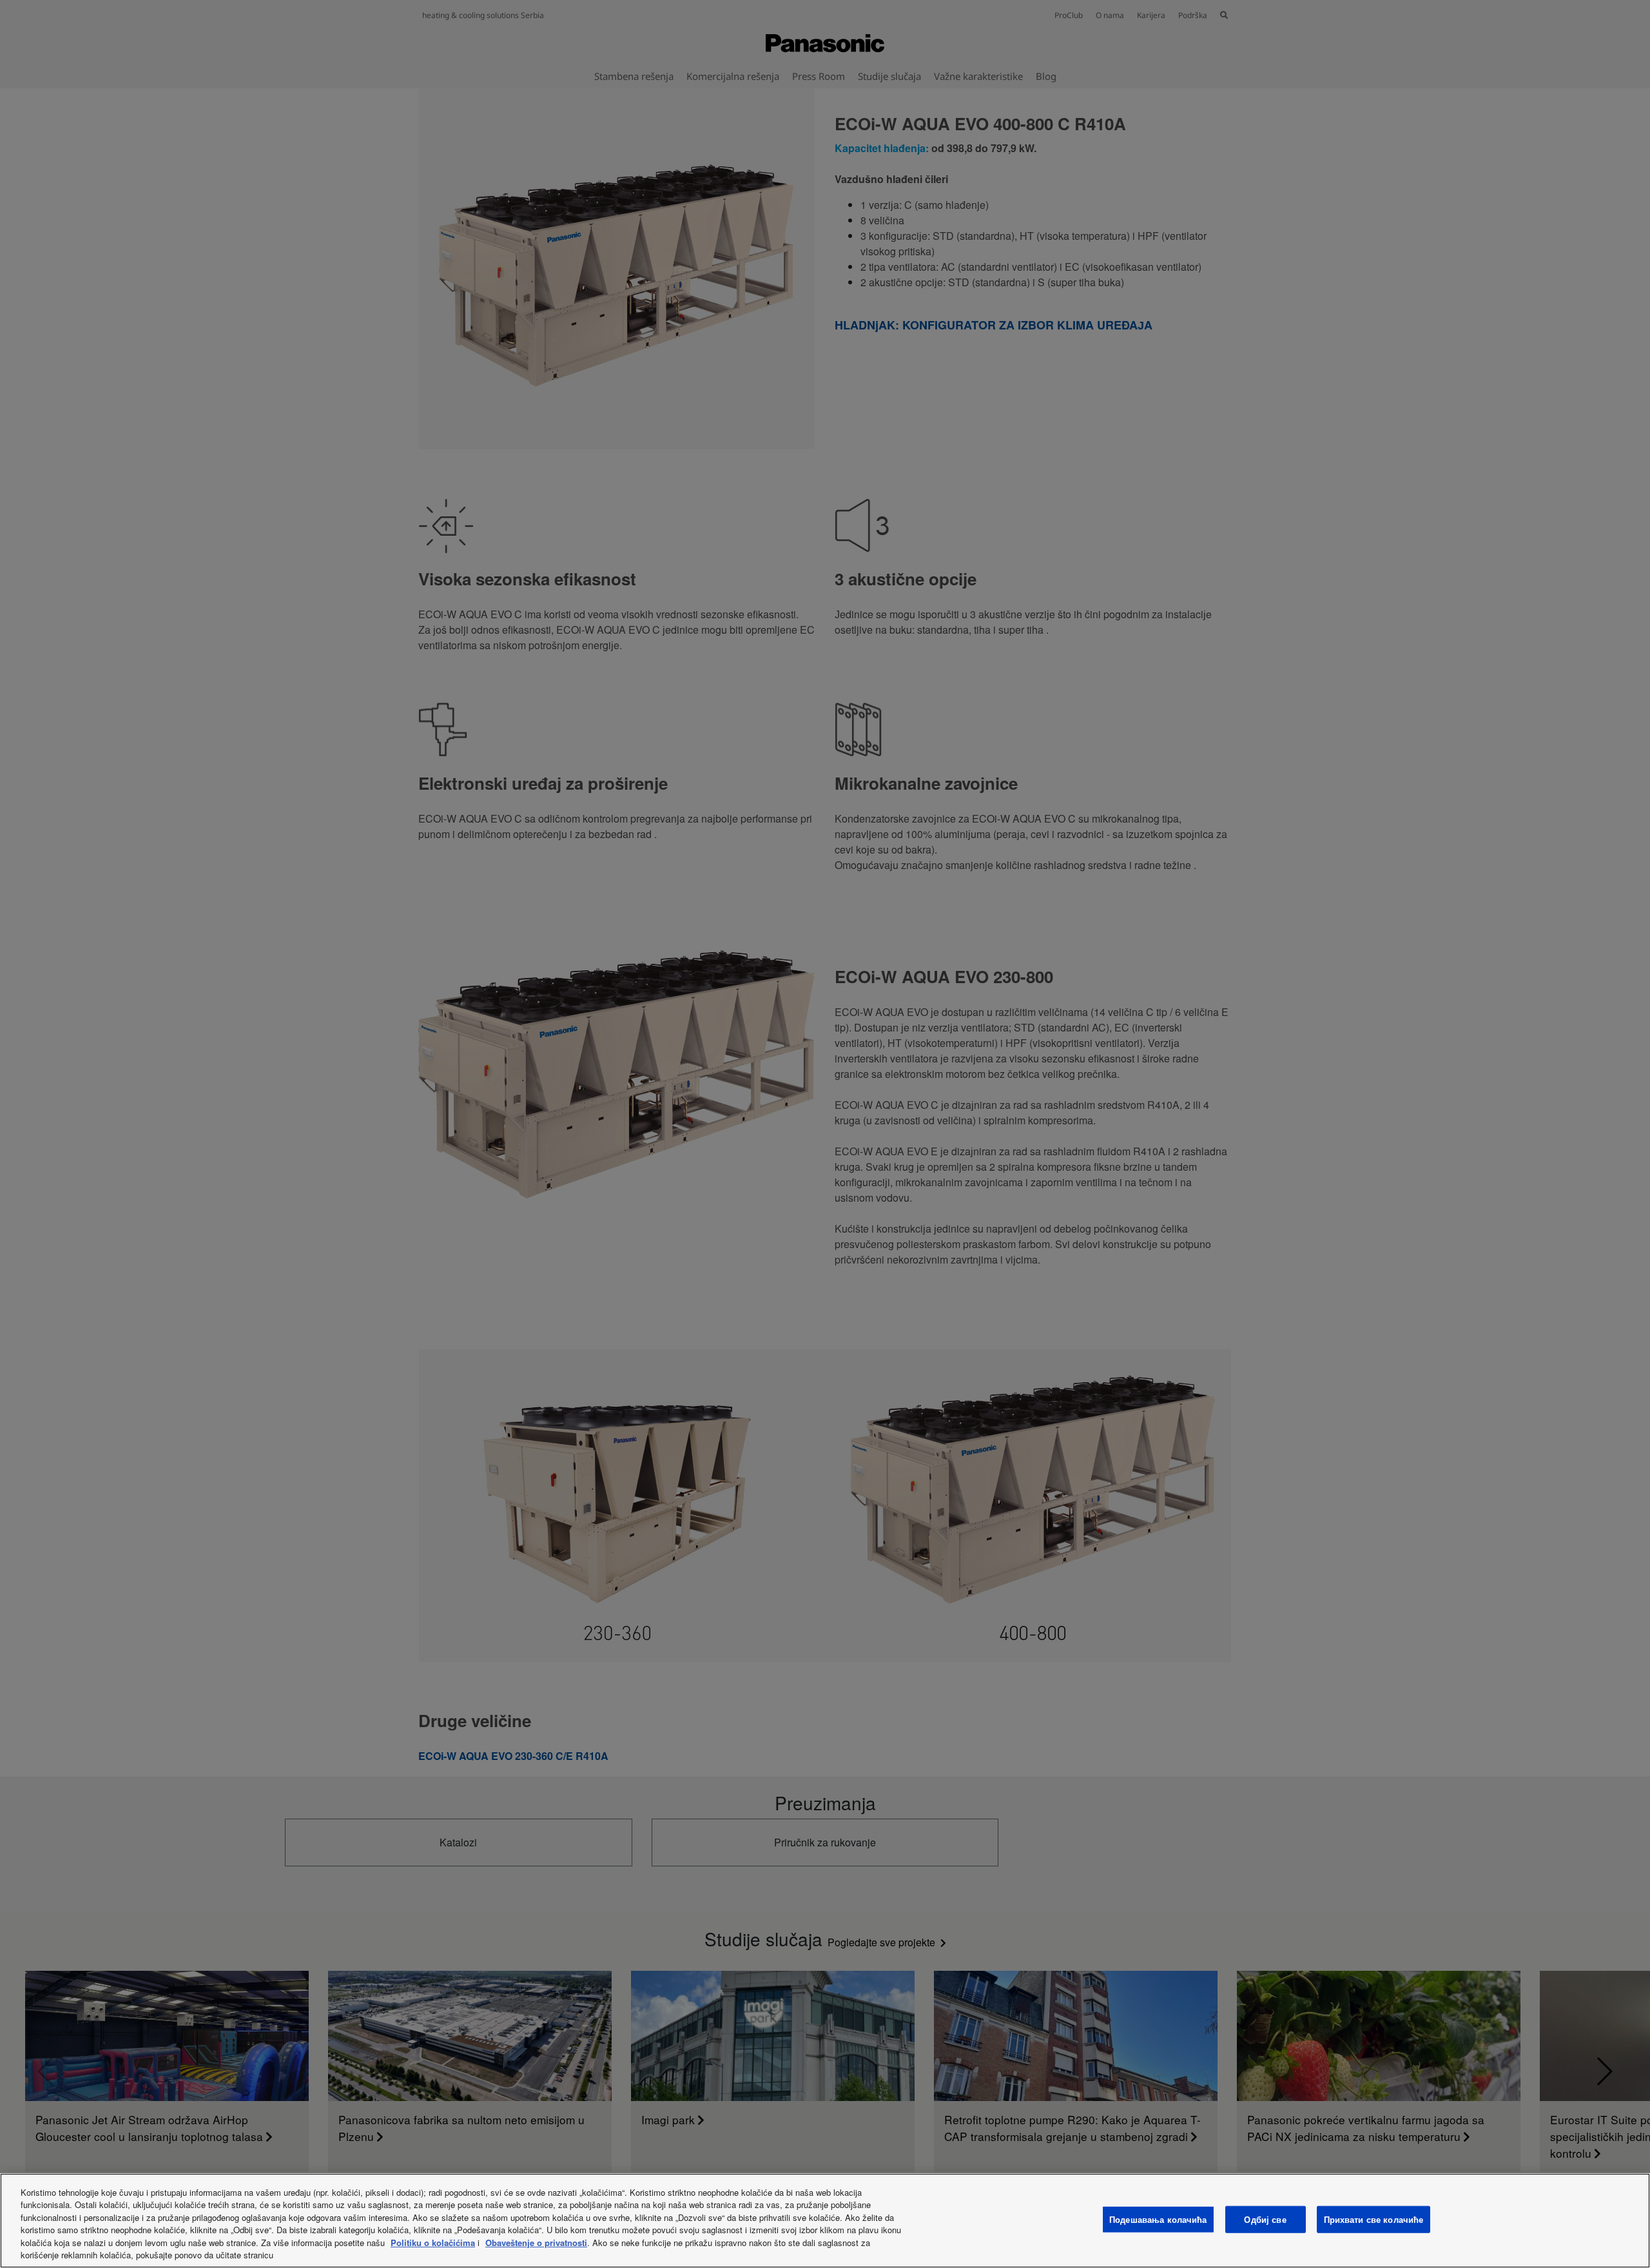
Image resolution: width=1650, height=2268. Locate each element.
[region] (825, 2221)
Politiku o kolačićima (433, 2243)
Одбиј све (1265, 2219)
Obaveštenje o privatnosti (536, 2243)
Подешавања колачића (1158, 2219)
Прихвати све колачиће (1374, 2219)
